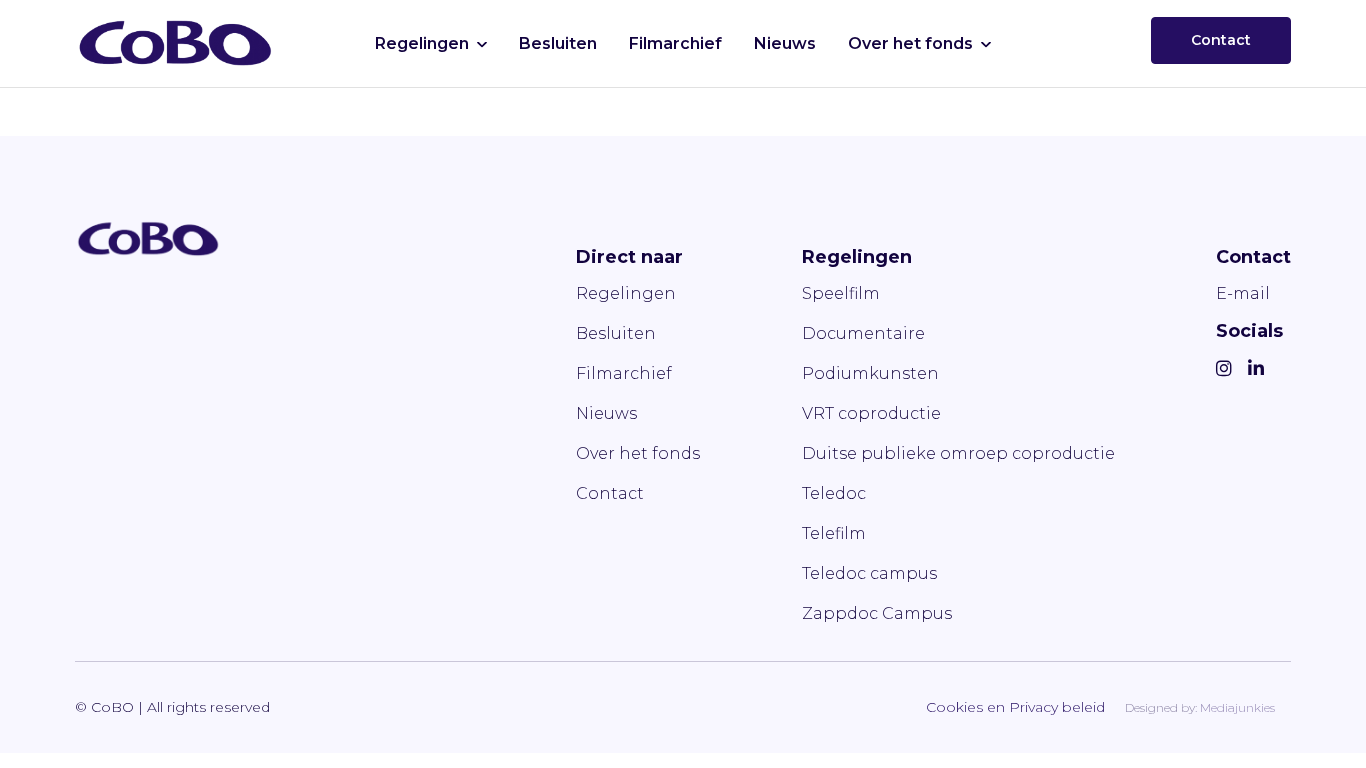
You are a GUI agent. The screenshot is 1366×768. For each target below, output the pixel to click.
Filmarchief (675, 43)
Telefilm (834, 533)
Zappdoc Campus (877, 613)
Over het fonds (910, 43)
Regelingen (422, 43)
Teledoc (834, 493)
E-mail (1243, 293)
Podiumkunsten (870, 373)
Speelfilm (841, 293)
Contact (1221, 40)
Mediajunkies (1237, 707)
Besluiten (558, 43)
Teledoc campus (869, 573)
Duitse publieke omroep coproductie (958, 453)
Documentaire (863, 333)
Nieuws (785, 43)
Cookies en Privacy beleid (1015, 707)
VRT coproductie (871, 413)
